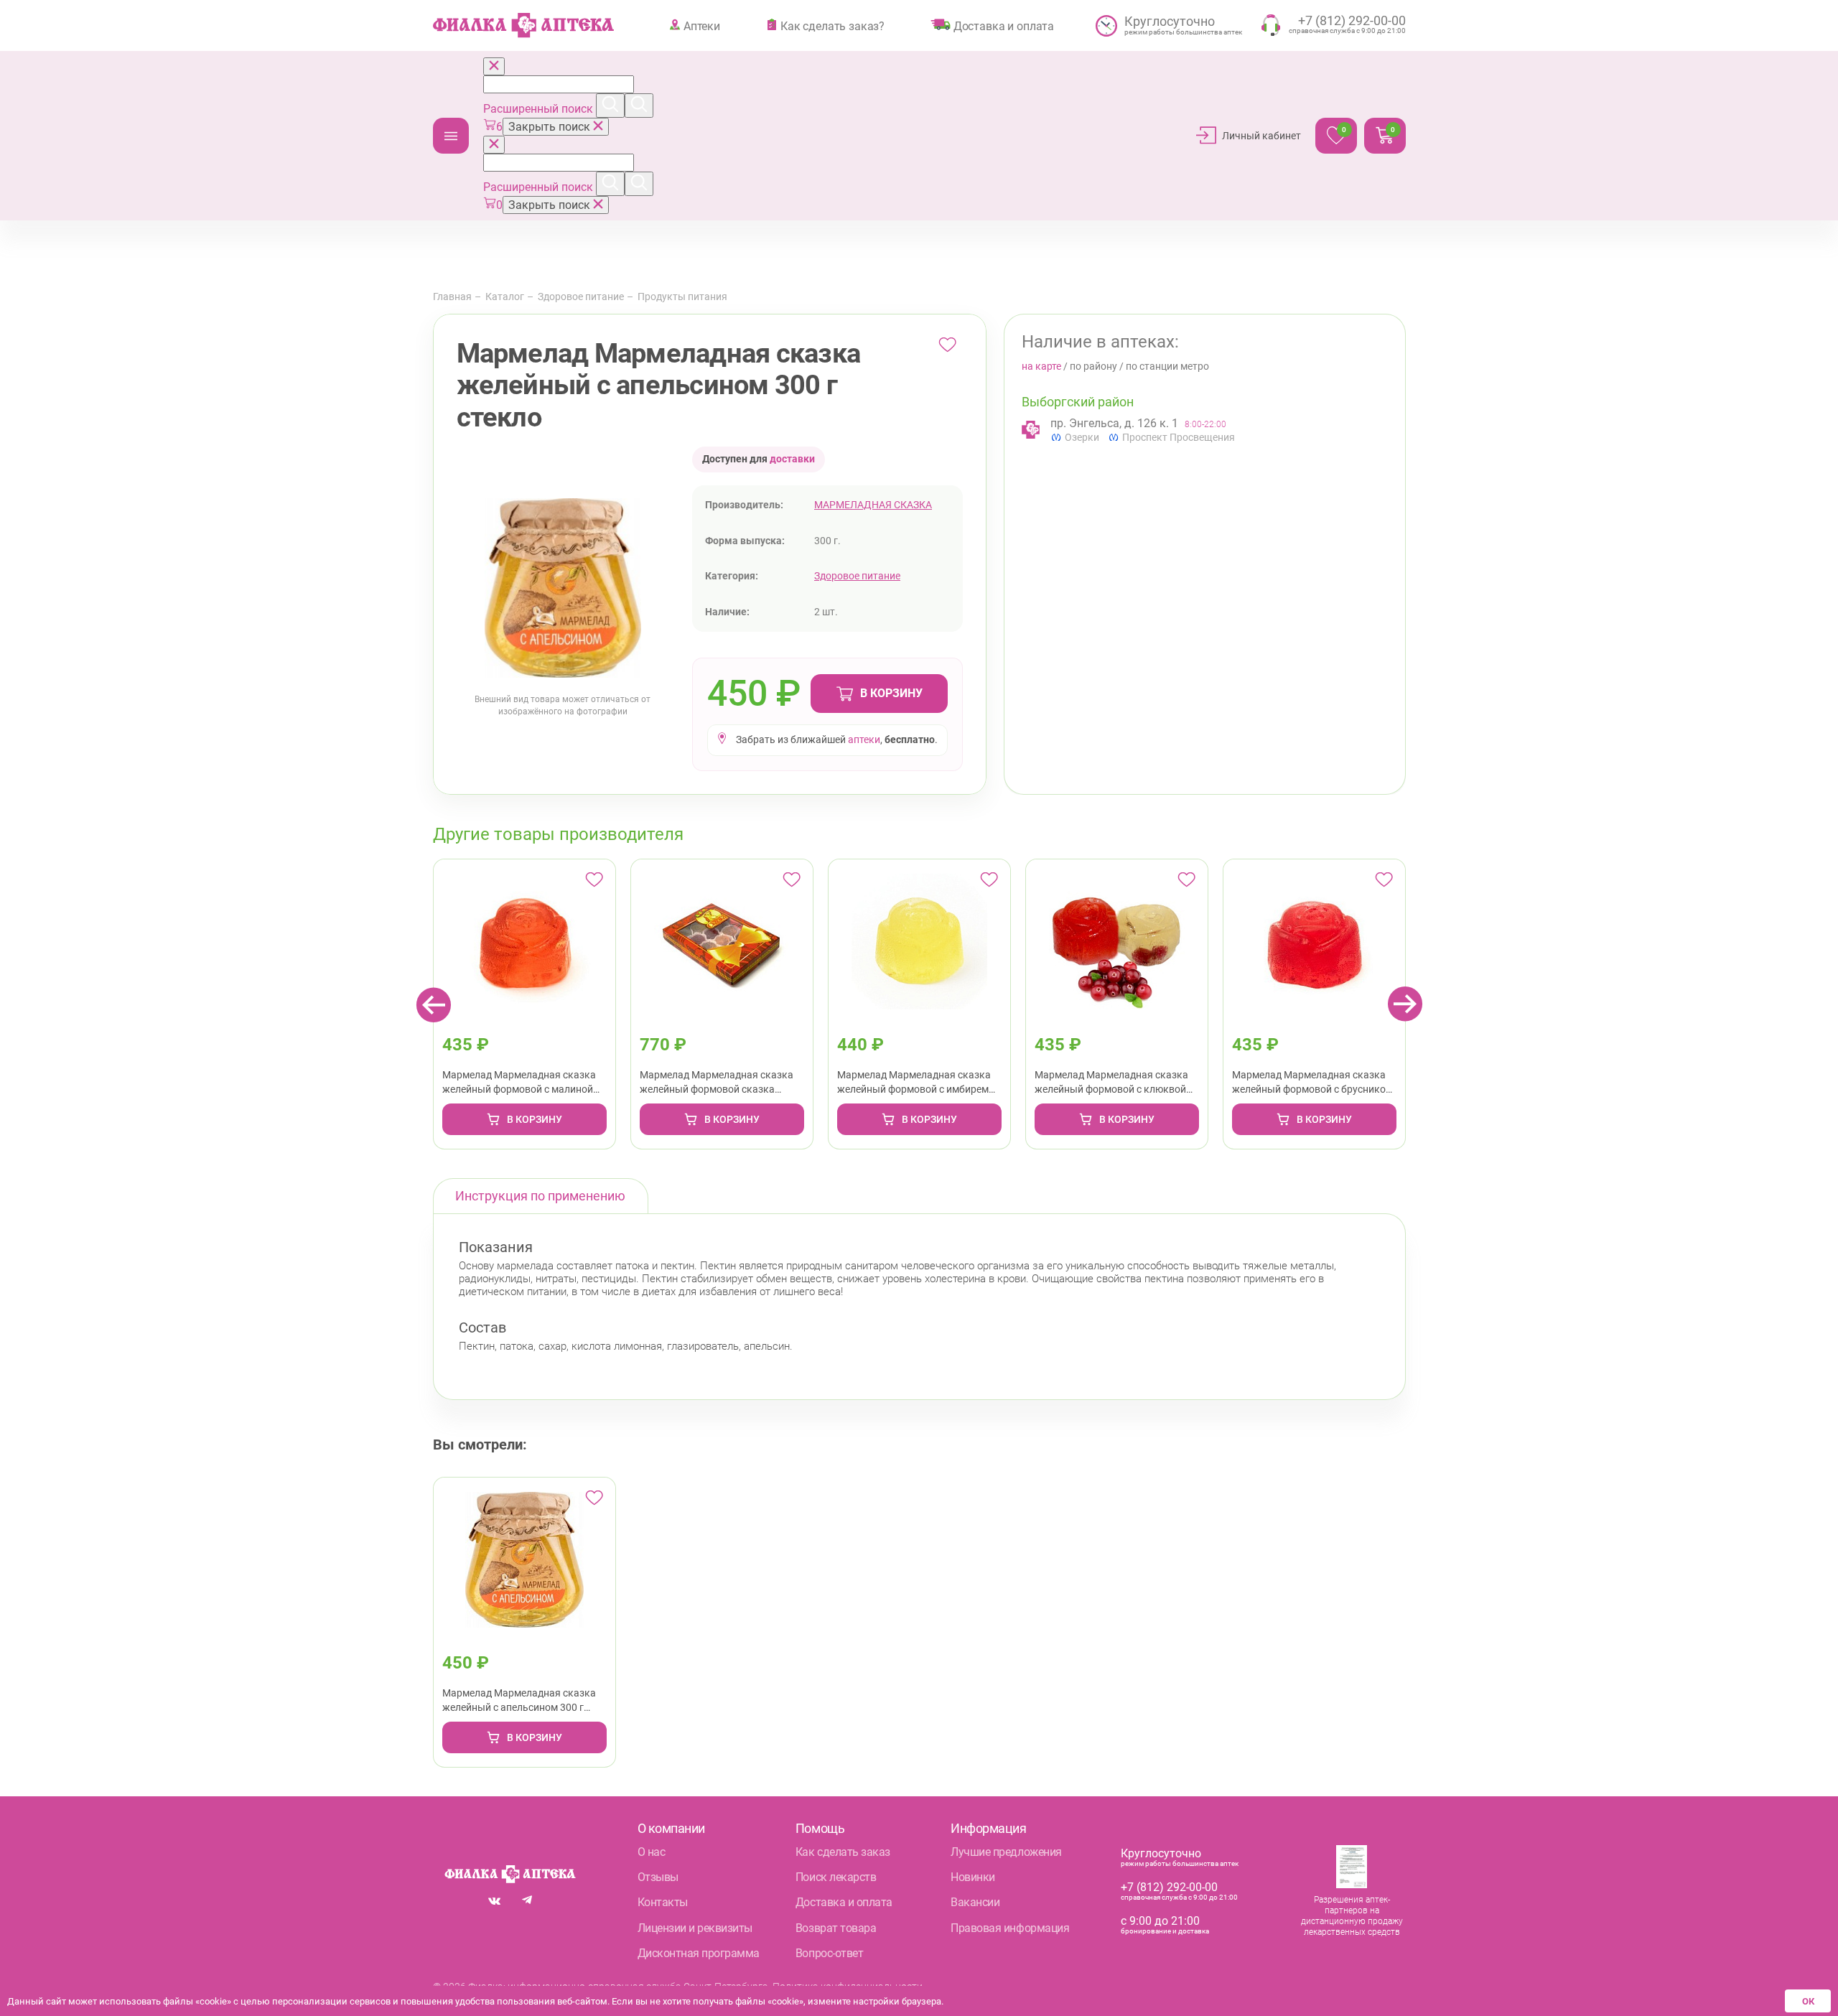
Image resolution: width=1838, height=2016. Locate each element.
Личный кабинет (1261, 136)
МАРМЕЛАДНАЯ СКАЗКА (873, 505)
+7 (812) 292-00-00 (1169, 1887)
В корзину (891, 693)
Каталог (451, 136)
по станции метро (1167, 366)
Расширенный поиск (540, 109)
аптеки (864, 739)
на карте (1041, 366)
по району (1093, 366)
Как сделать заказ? (832, 26)
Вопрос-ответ (829, 1953)
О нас (652, 1852)
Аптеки (702, 26)
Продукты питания (682, 297)
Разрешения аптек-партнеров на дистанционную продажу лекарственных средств (1352, 1916)
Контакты (663, 1902)
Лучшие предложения (1006, 1852)
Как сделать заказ (843, 1852)
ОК (1808, 2001)
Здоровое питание (581, 297)
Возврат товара (836, 1928)
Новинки (973, 1877)
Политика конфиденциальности (848, 1987)
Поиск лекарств (836, 1877)
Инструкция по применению (540, 1196)
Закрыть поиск (551, 127)
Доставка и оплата (1004, 26)
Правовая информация (1010, 1928)
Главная (452, 297)
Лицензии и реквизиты (695, 1928)
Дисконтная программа (699, 1953)
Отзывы (658, 1877)
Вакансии (975, 1902)
